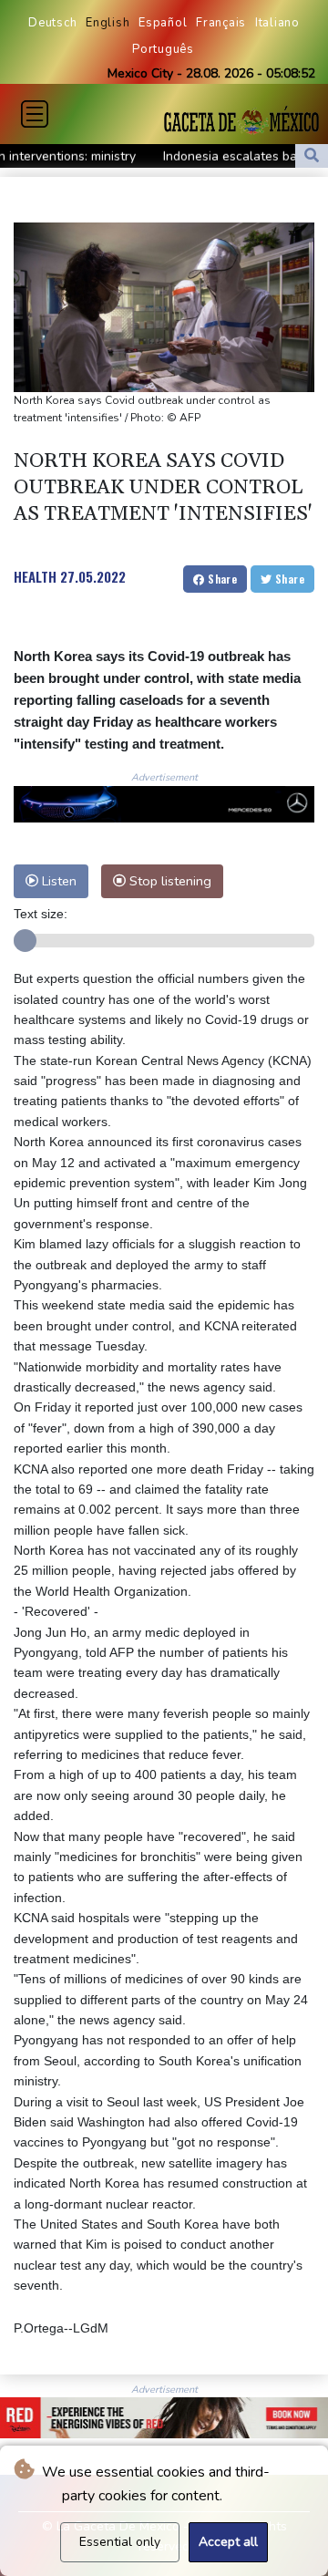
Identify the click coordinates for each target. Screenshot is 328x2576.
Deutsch (52, 23)
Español (163, 23)
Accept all (228, 2542)
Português (163, 49)
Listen (57, 881)
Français (221, 23)
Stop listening (169, 881)
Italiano (277, 23)
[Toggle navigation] (35, 114)
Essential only (120, 2542)
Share (221, 579)
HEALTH (35, 576)
